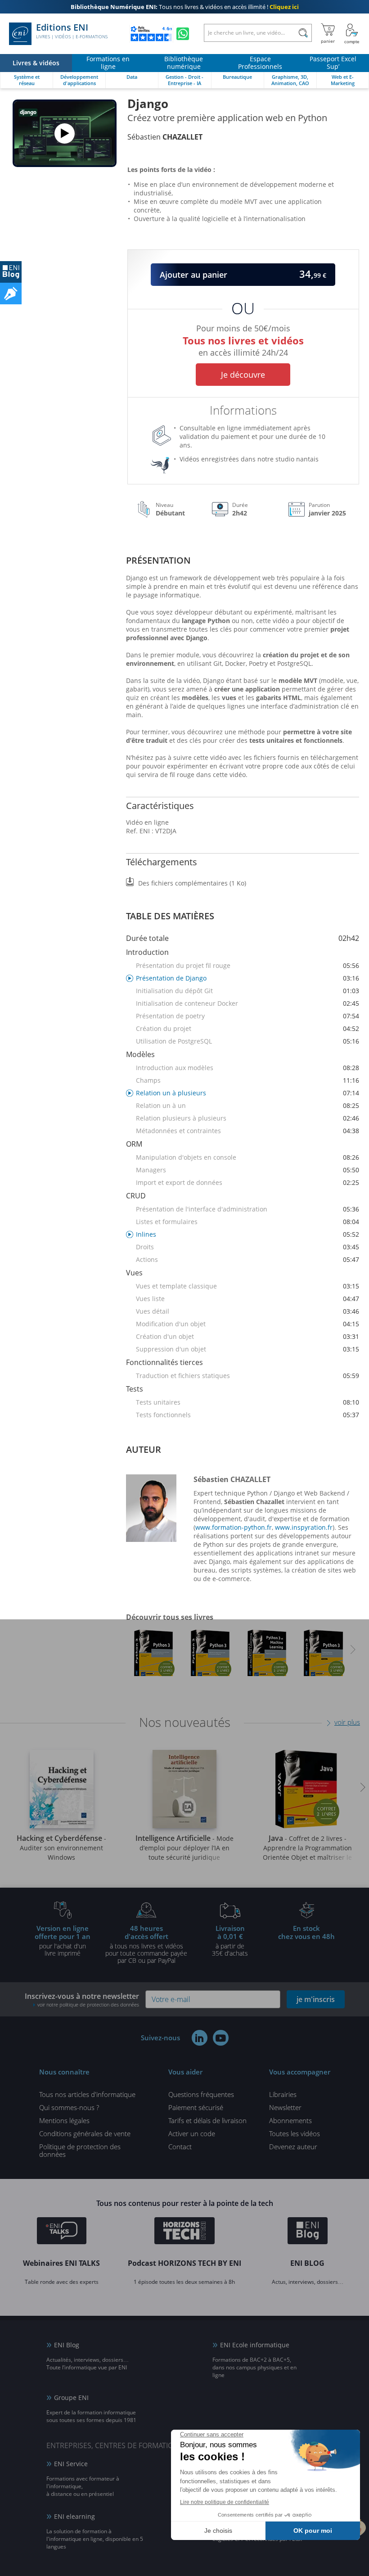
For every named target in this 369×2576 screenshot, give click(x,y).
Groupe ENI (71, 2397)
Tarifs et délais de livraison (207, 2120)
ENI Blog (67, 2345)
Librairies (283, 2094)
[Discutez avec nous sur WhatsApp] (183, 34)
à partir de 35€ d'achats (230, 1940)
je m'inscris (316, 1999)
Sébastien (165, 137)
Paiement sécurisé (196, 2107)
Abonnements (290, 2120)
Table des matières (170, 916)
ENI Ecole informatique (255, 2345)
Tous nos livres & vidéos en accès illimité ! (185, 7)
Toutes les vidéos (295, 2133)
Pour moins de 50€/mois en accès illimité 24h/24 (243, 339)
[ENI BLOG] (11, 272)
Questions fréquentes (201, 2094)
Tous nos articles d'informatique (87, 2094)
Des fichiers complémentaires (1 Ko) (192, 883)
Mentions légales (64, 2120)
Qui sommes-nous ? (69, 2107)
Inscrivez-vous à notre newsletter (82, 2000)
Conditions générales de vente (85, 2133)
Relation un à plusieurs (247, 1093)
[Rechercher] (303, 33)
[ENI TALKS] (62, 2232)
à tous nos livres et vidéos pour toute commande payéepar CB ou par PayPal (146, 1944)
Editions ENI (72, 31)
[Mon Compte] (352, 34)
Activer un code (192, 2133)
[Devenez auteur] (11, 294)
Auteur (144, 1449)
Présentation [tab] (158, 560)
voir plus (347, 1722)
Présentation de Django (247, 978)
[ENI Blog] (308, 2232)
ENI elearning (74, 2516)
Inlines (247, 1234)
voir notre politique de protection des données (88, 2004)
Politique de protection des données (80, 2150)
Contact (180, 2147)
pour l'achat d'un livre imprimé (63, 1940)
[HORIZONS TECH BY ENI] (185, 2232)
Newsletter (285, 2107)
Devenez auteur (293, 2147)
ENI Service (71, 2464)
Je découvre (243, 375)
